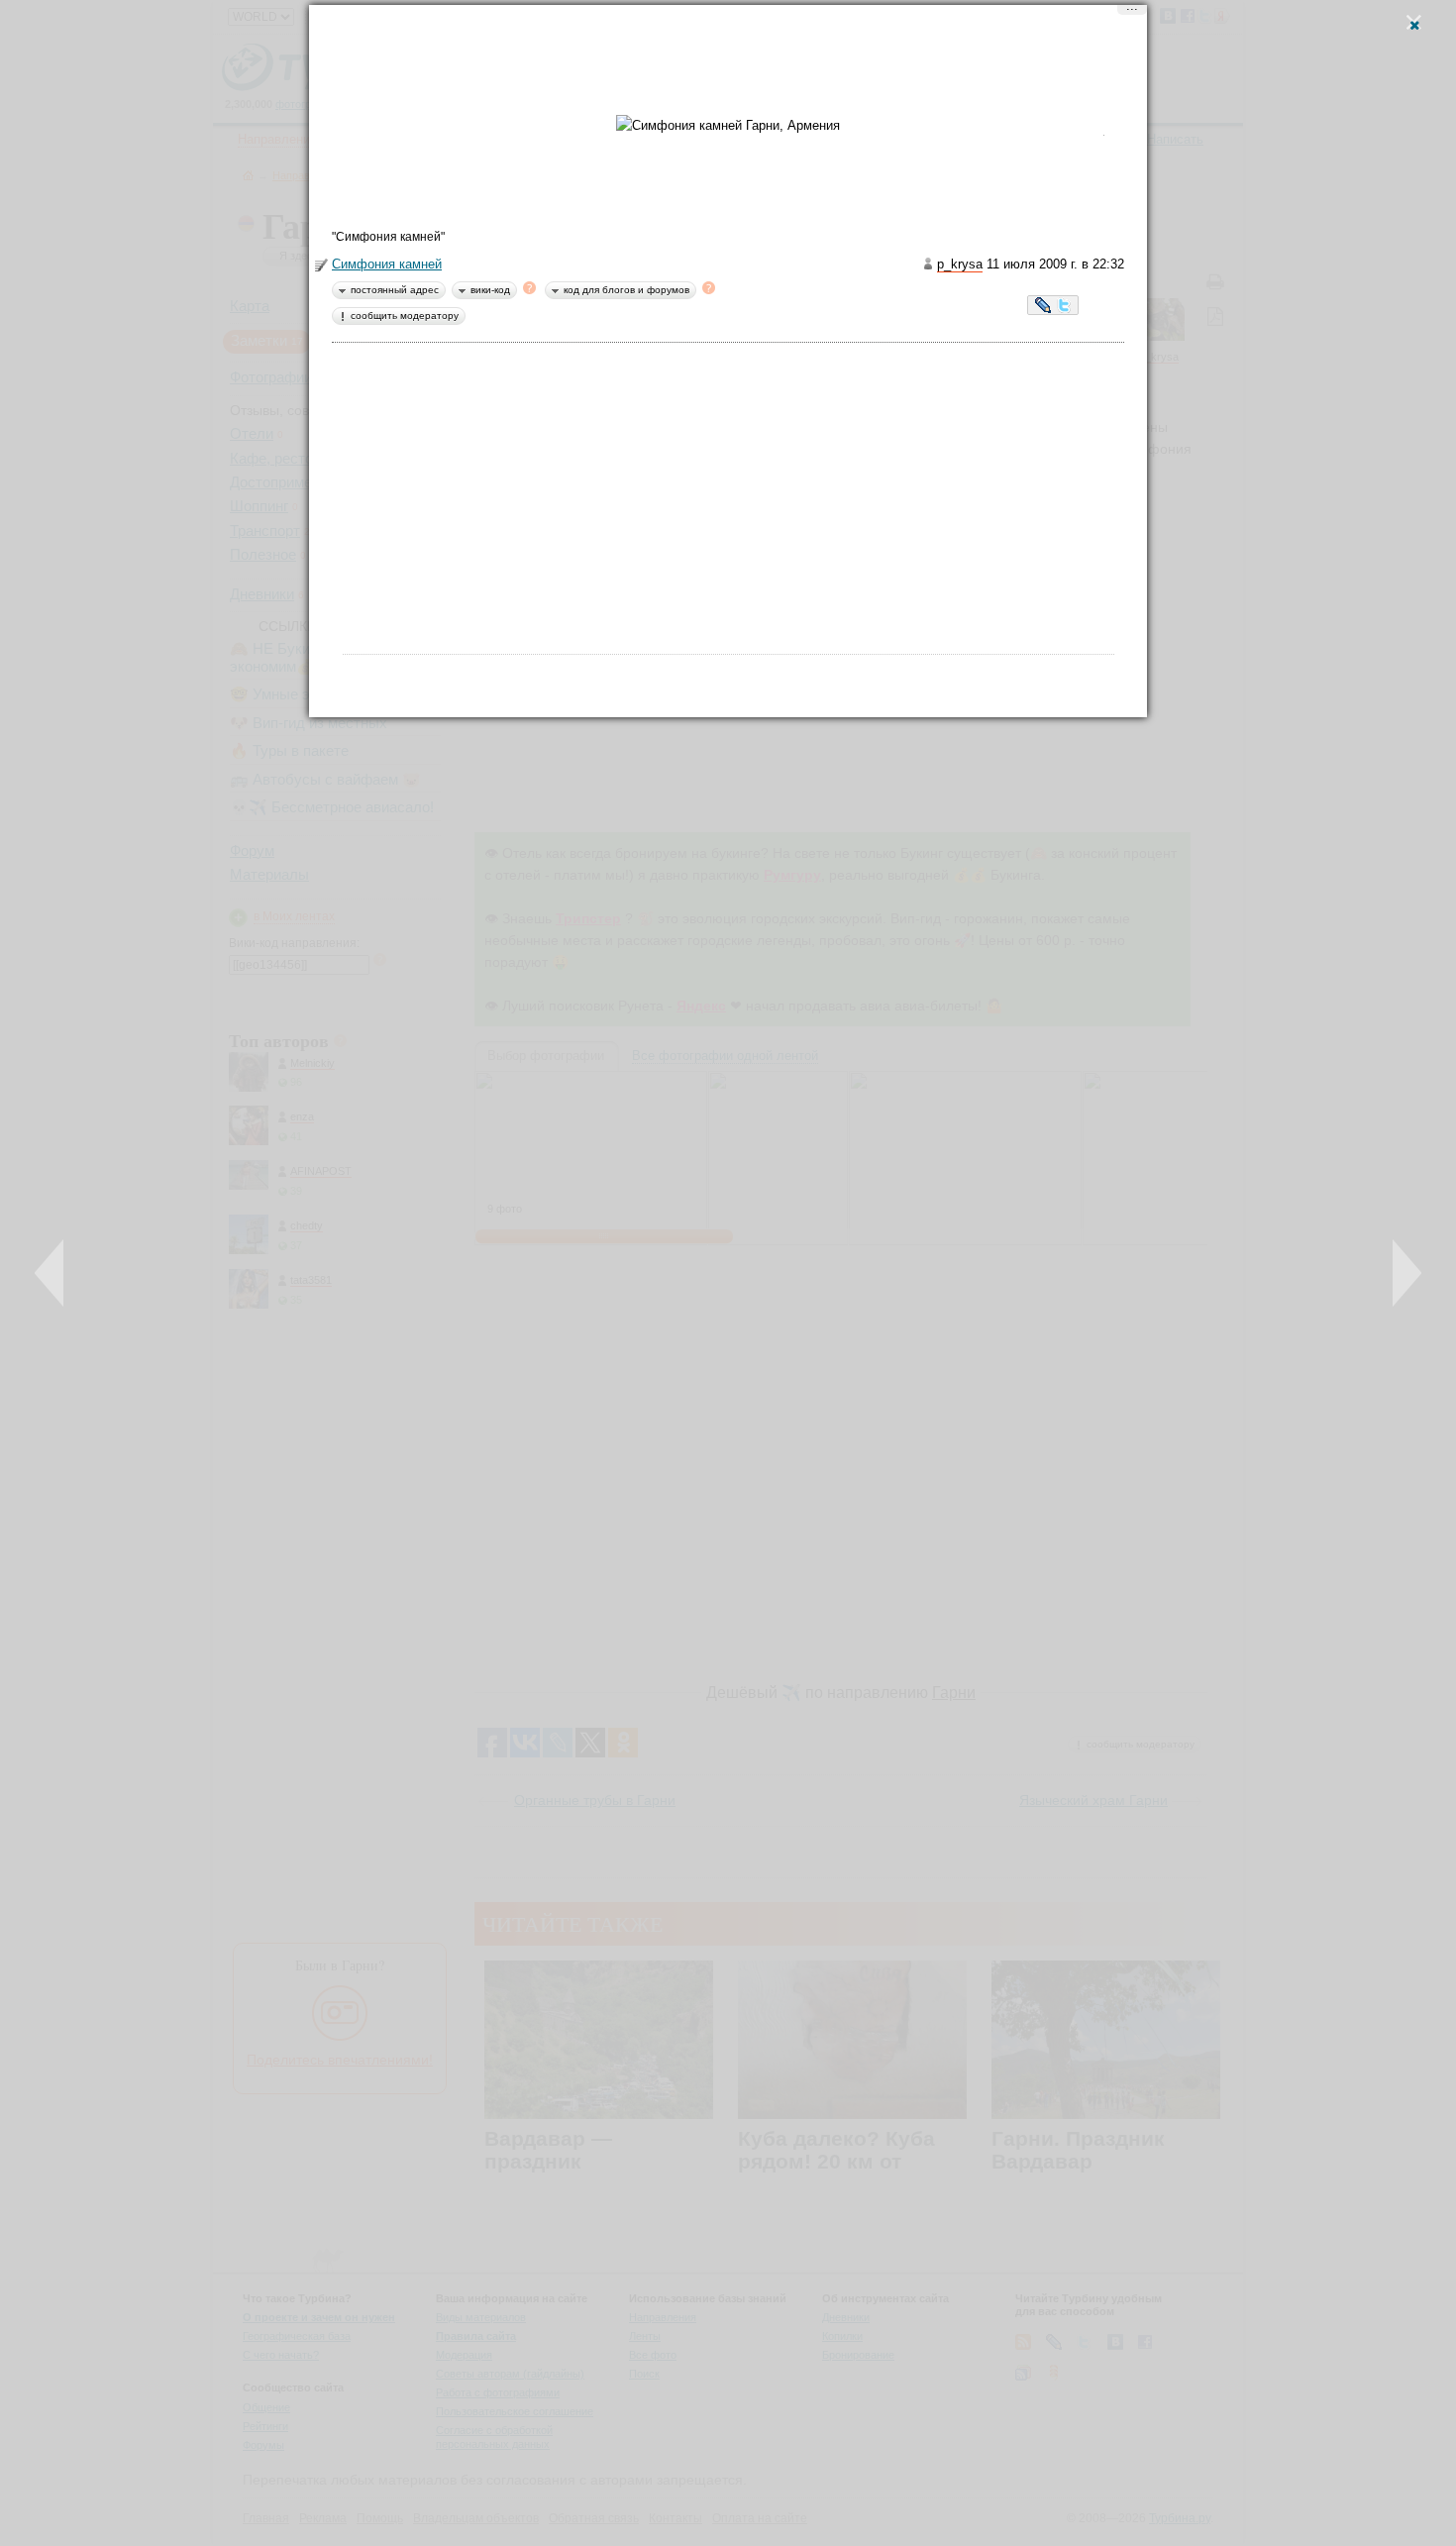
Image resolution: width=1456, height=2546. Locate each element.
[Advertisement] (728, 64)
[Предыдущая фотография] (49, 1273)
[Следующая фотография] (1407, 1273)
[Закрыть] (1414, 22)
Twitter (1064, 307)
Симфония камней (387, 264)
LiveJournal (1043, 307)
